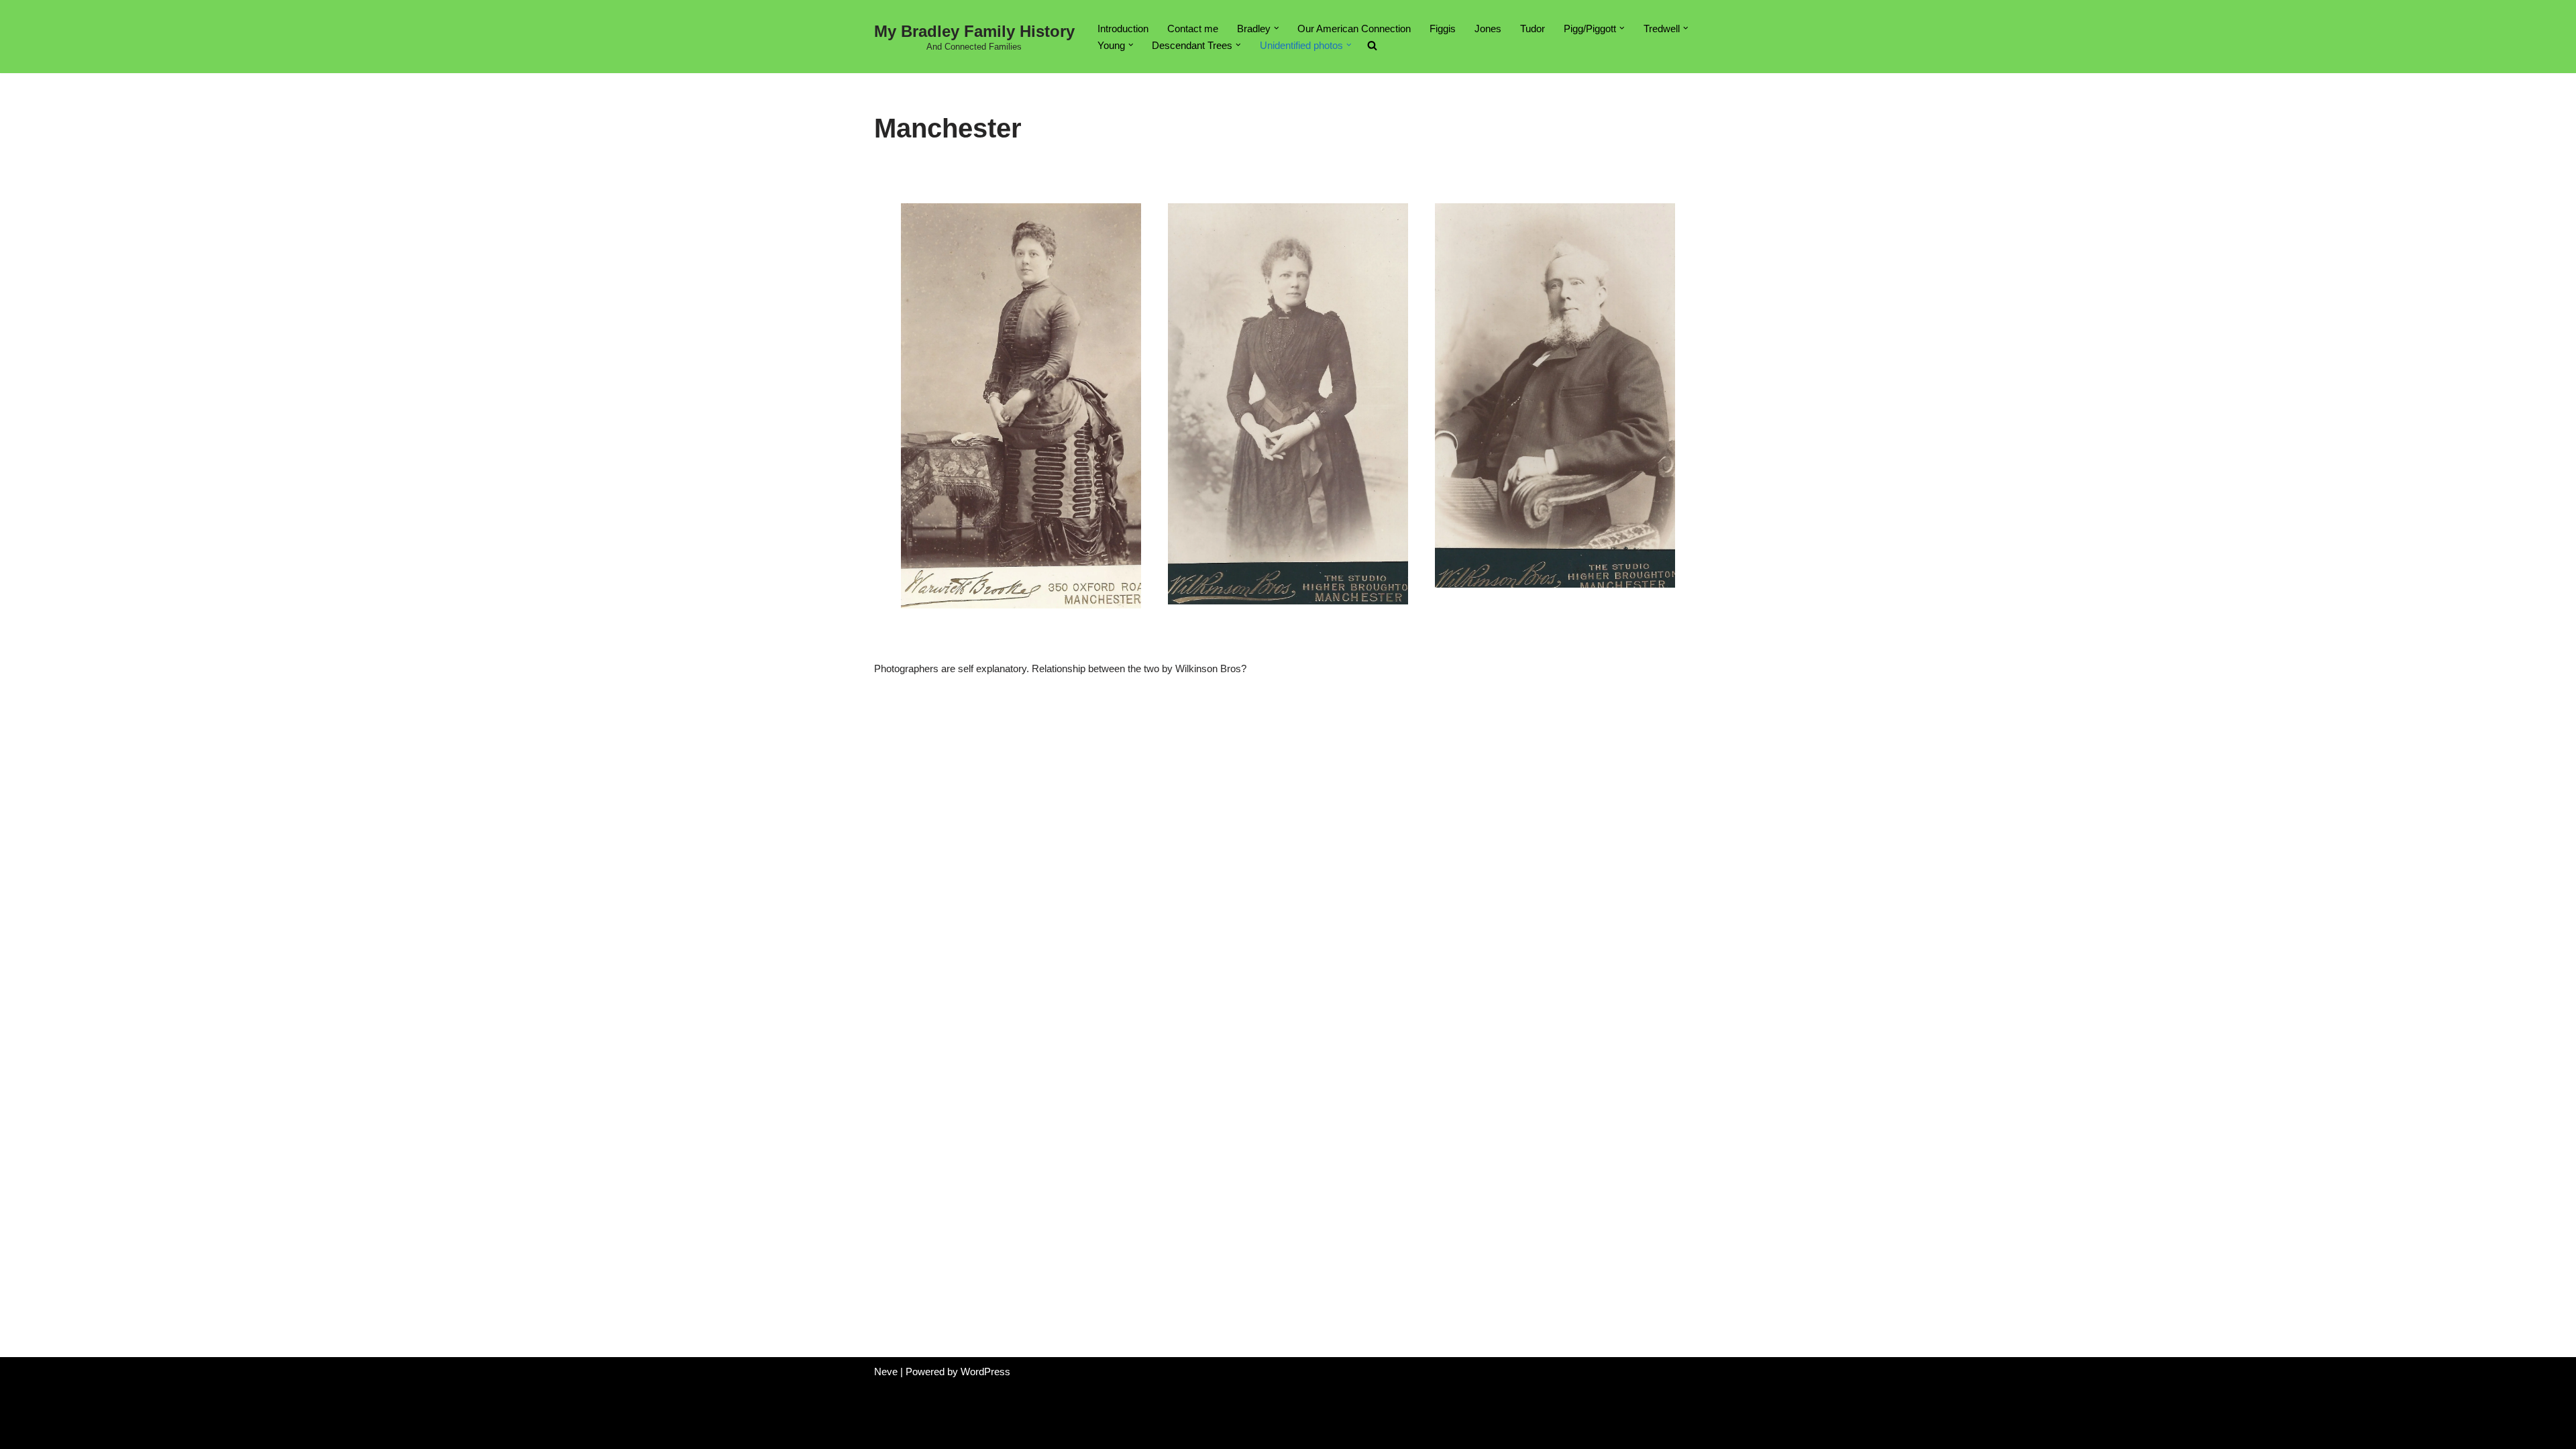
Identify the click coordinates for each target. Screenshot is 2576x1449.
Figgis (1443, 29)
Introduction (1123, 29)
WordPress (985, 1372)
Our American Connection (1354, 29)
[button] (1277, 28)
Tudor (1533, 29)
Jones (1488, 29)
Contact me (1193, 29)
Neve (886, 1372)
